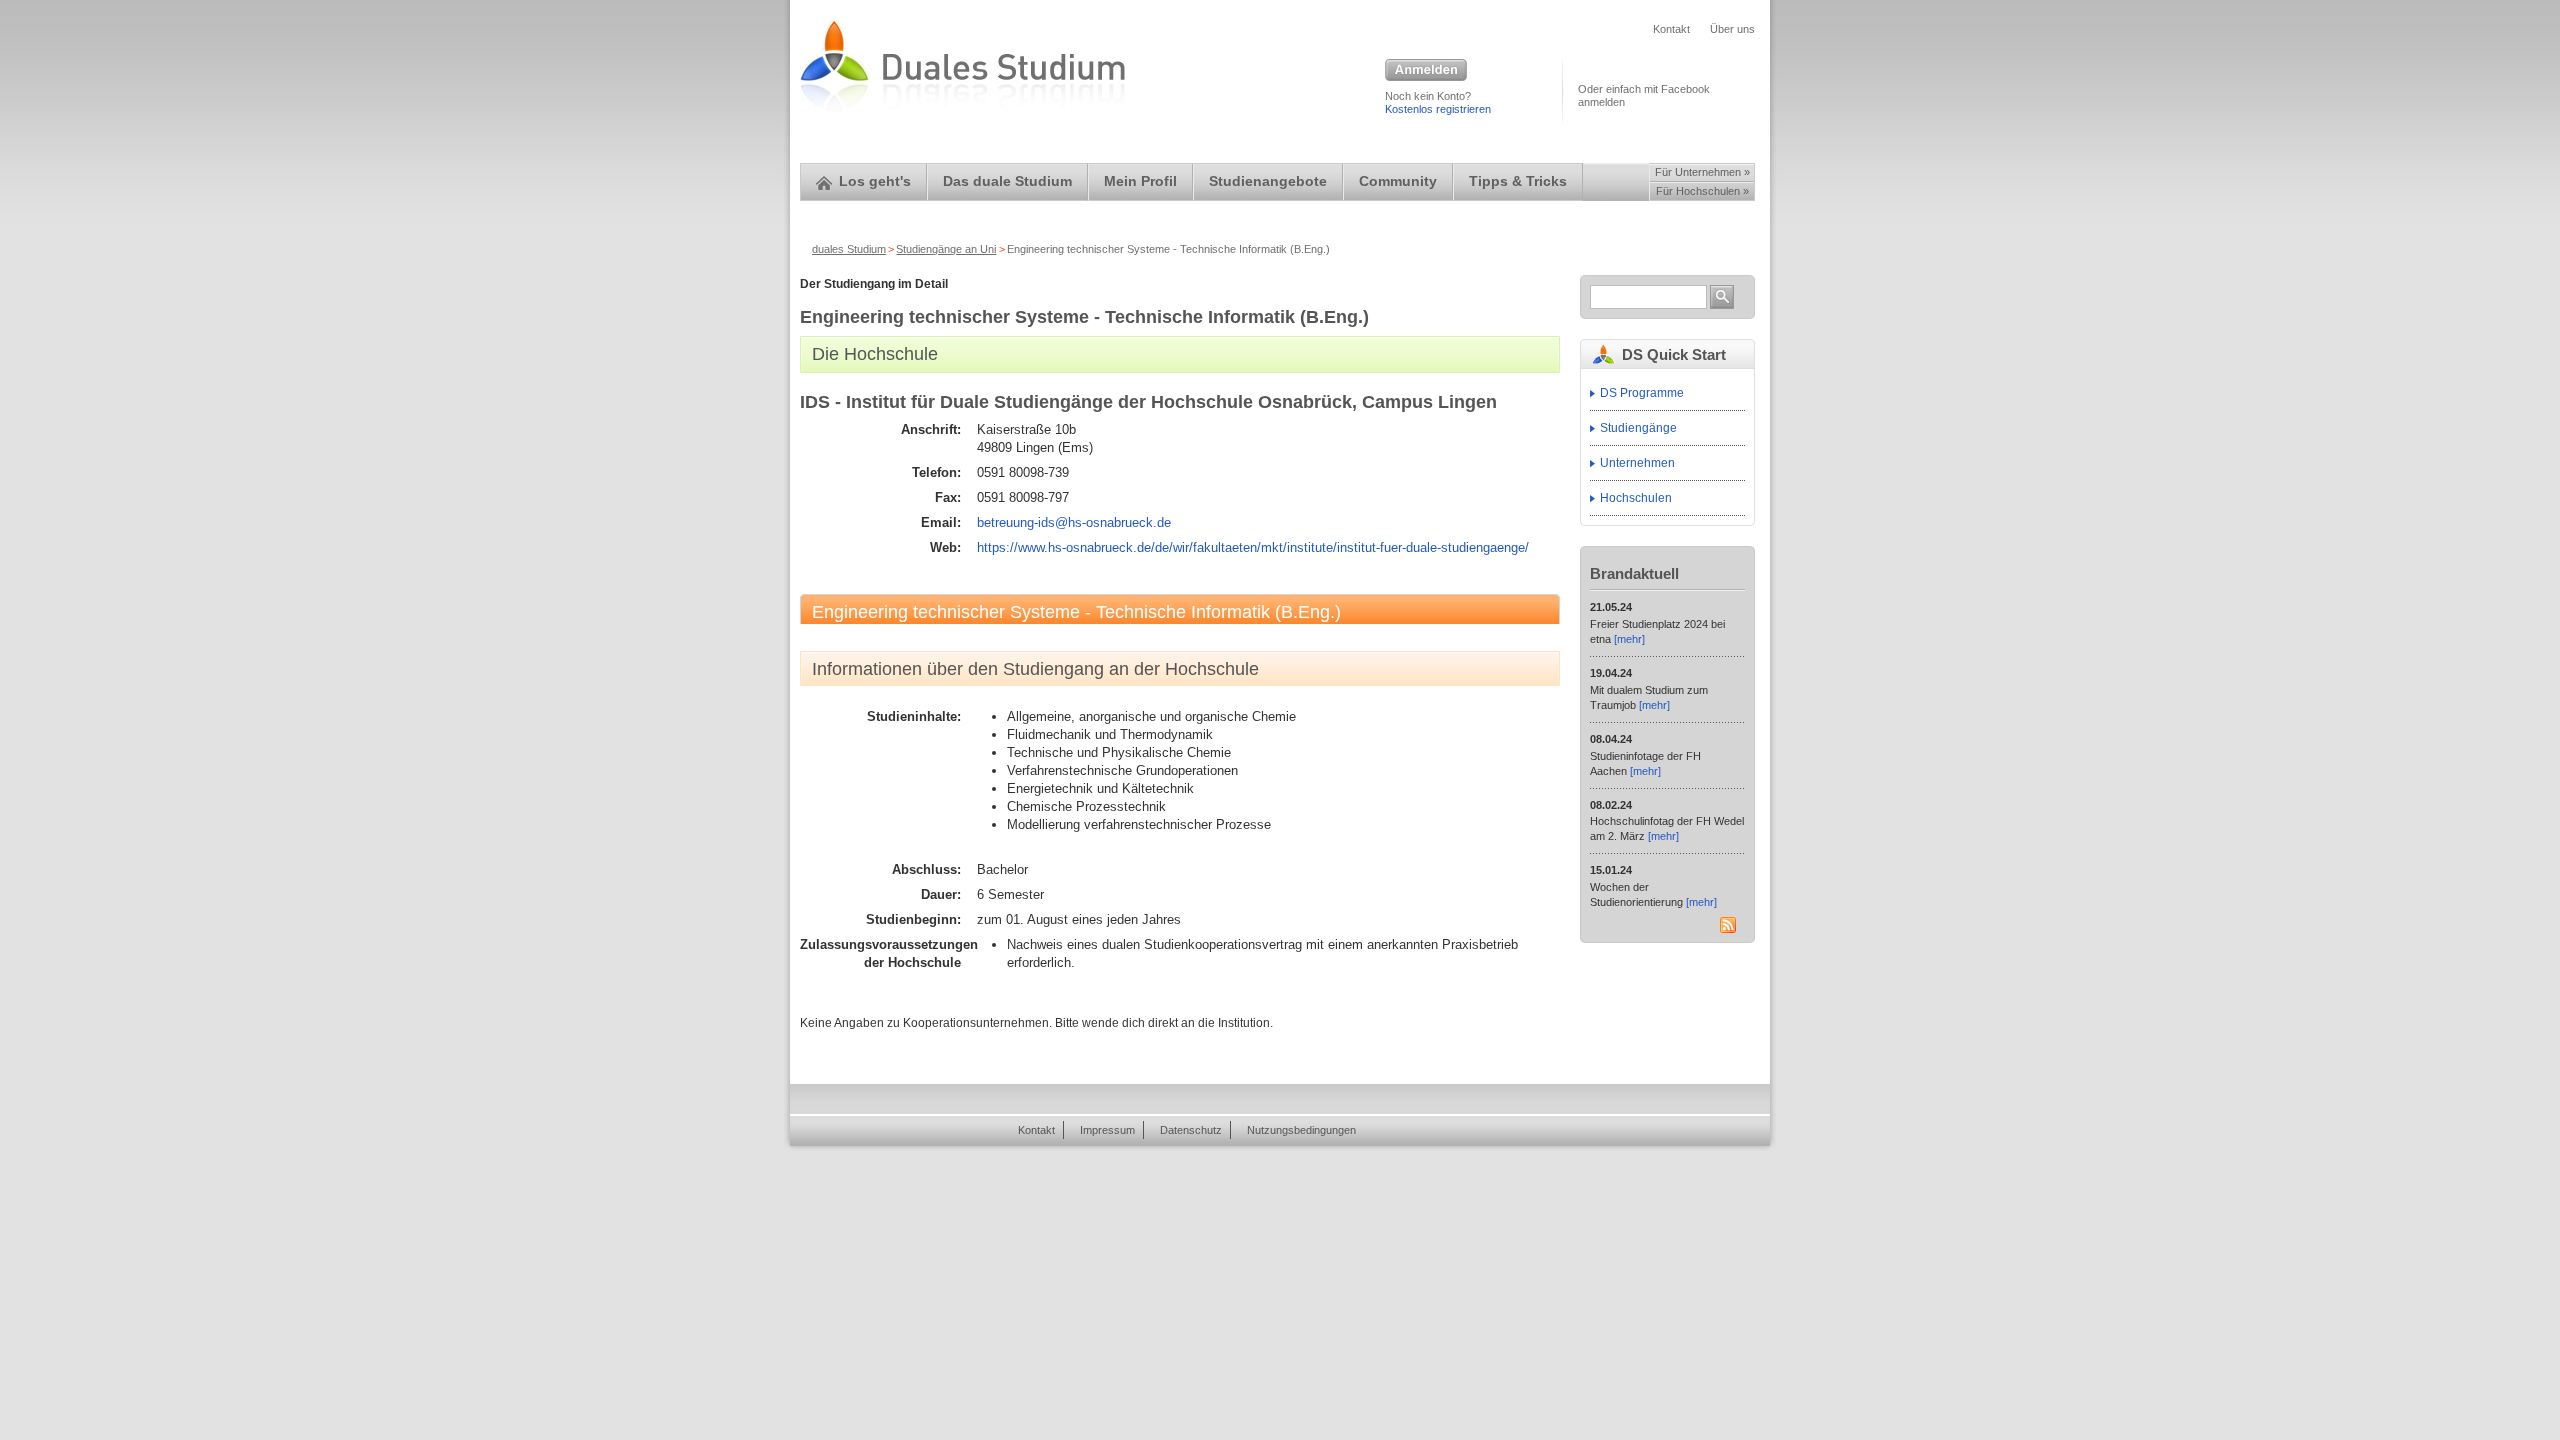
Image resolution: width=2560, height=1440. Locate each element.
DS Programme (1642, 393)
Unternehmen (1637, 463)
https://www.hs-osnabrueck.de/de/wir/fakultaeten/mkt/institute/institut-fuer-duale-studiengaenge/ (1253, 547)
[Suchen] (1722, 297)
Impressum (1107, 1130)
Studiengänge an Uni (946, 249)
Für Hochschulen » (1702, 191)
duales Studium (849, 249)
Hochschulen (1636, 498)
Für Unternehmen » (1702, 172)
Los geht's (875, 181)
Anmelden (1426, 71)
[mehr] (1629, 639)
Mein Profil (1140, 181)
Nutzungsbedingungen (1301, 1130)
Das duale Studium (1007, 181)
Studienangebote (1268, 181)
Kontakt (1671, 29)
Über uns (1732, 29)
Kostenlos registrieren (1438, 109)
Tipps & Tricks (1518, 181)
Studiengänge (1638, 428)
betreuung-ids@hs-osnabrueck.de (1074, 522)
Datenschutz (1191, 1130)
